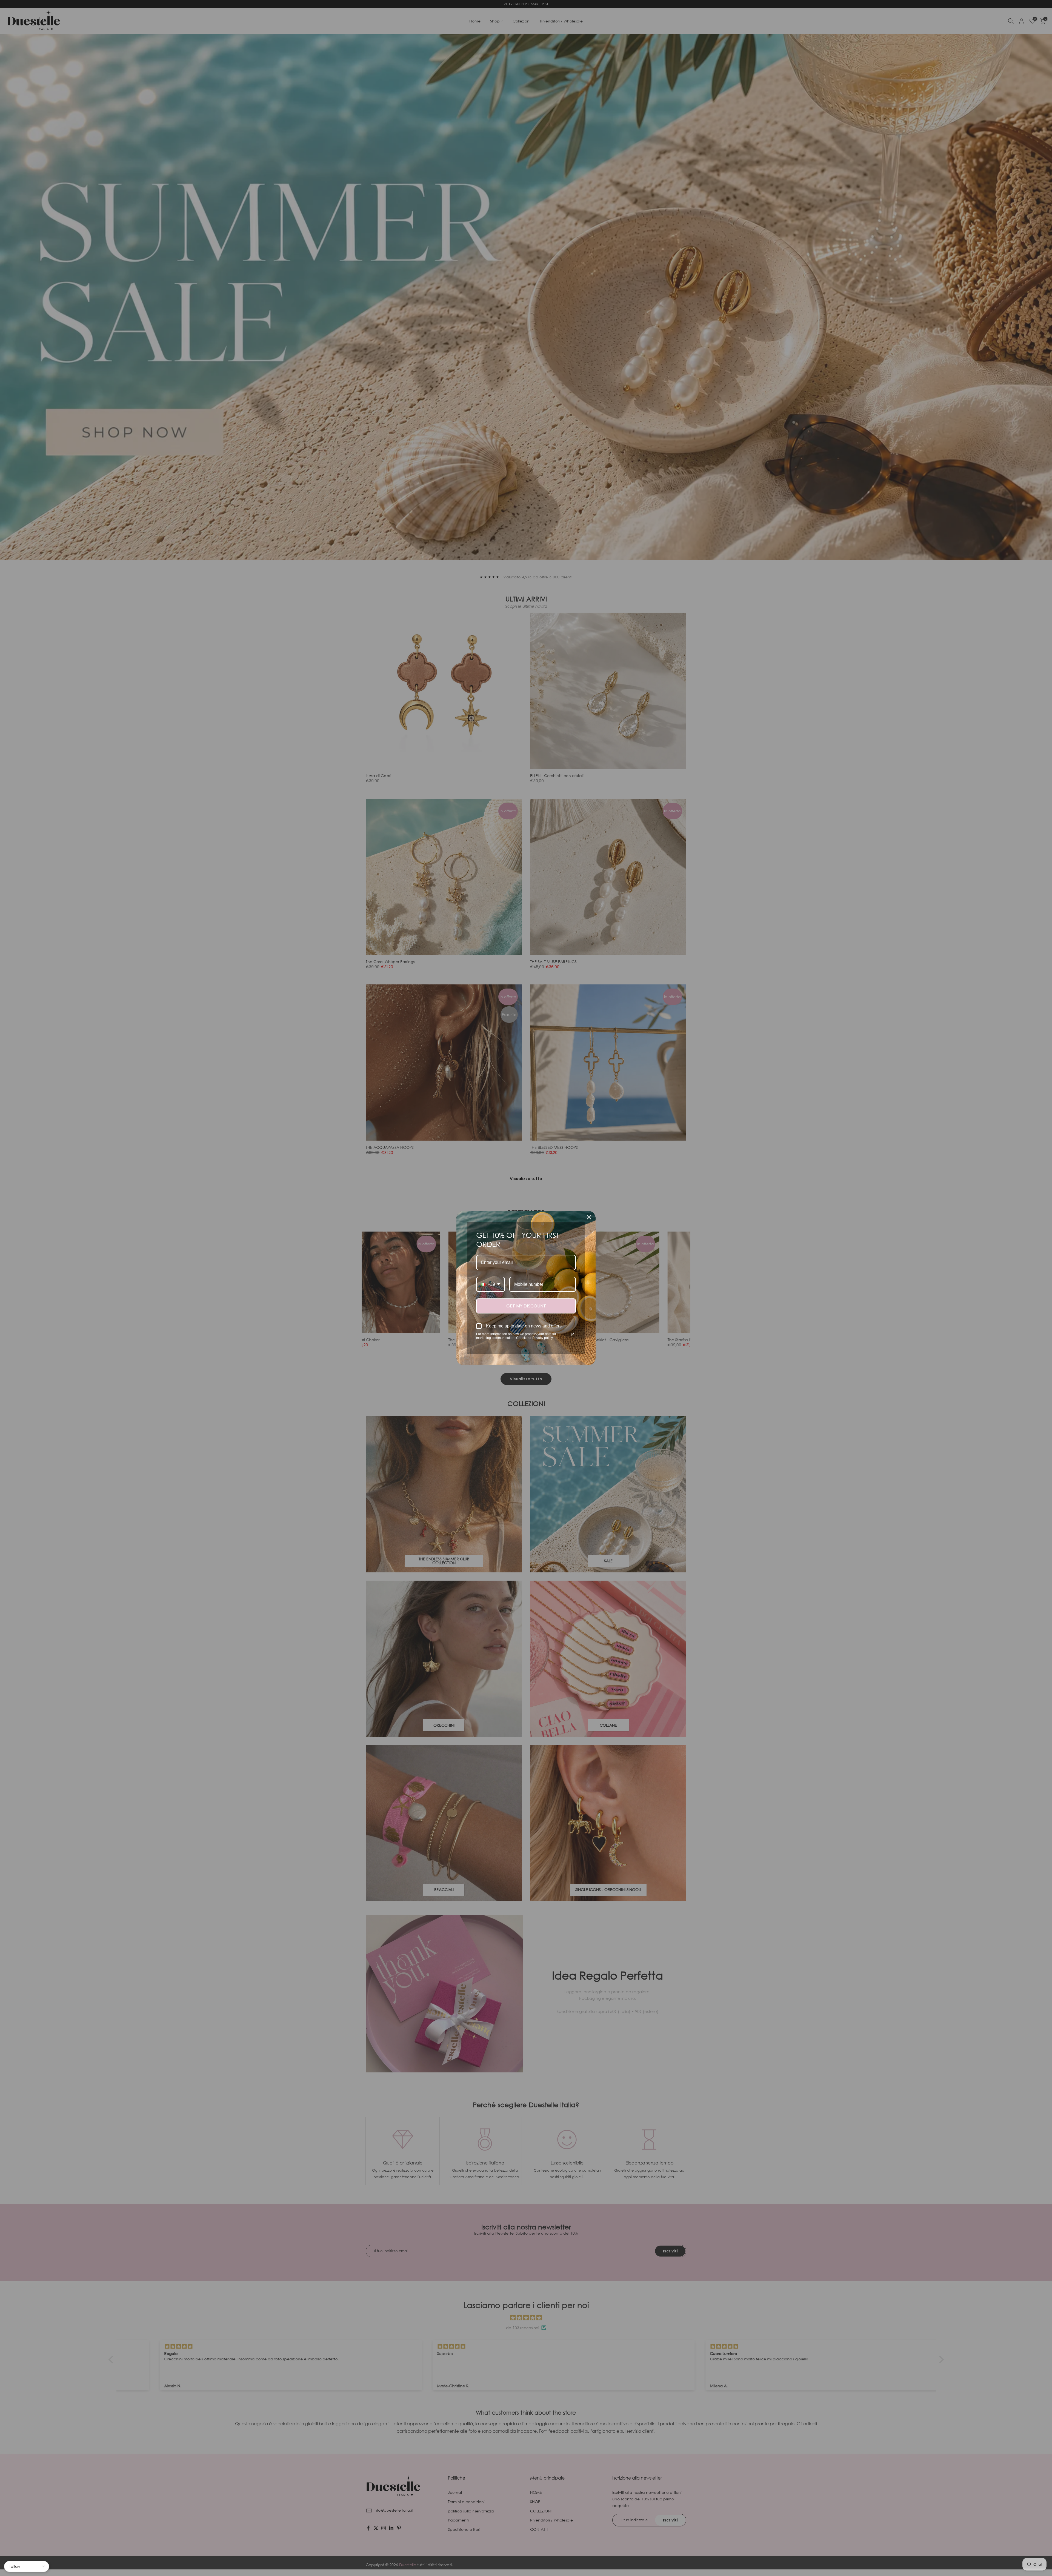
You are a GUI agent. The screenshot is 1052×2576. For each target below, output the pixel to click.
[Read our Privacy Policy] (573, 1335)
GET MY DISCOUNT (526, 1306)
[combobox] (491, 1284)
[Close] (589, 1217)
